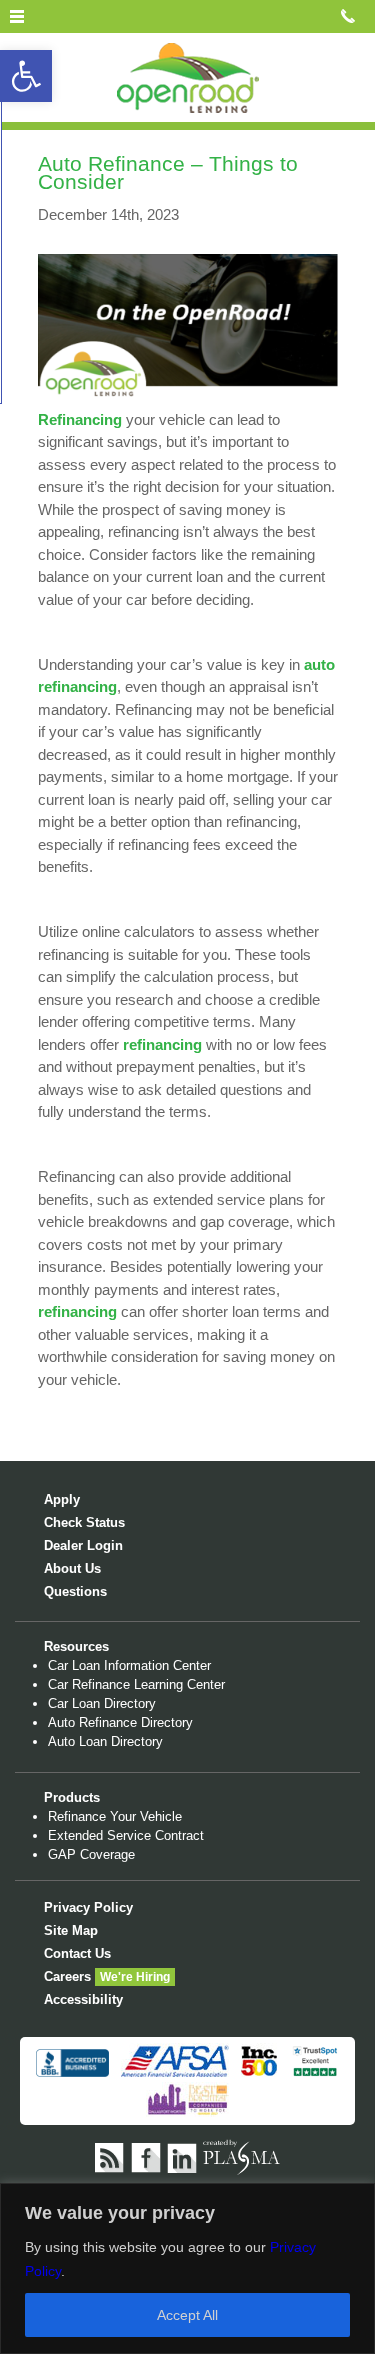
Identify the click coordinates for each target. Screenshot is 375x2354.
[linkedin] (183, 2157)
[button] (26, 76)
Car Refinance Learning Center (136, 1684)
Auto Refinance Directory (120, 1722)
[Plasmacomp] (241, 2157)
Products (72, 1797)
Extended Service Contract (126, 1835)
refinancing (162, 1044)
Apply (62, 1499)
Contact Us (77, 1953)
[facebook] (147, 2157)
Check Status (84, 1522)
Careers (67, 1976)
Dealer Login (83, 1545)
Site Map (71, 1930)
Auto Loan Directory (105, 1741)
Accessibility (83, 1999)
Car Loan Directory (102, 1703)
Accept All (187, 2315)
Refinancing (80, 419)
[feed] (111, 2157)
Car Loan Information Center (129, 1665)
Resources (76, 1646)
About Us (72, 1568)
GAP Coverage (91, 1854)
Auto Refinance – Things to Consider (168, 172)
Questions (75, 1591)
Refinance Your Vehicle (115, 1816)
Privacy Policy (88, 1907)
